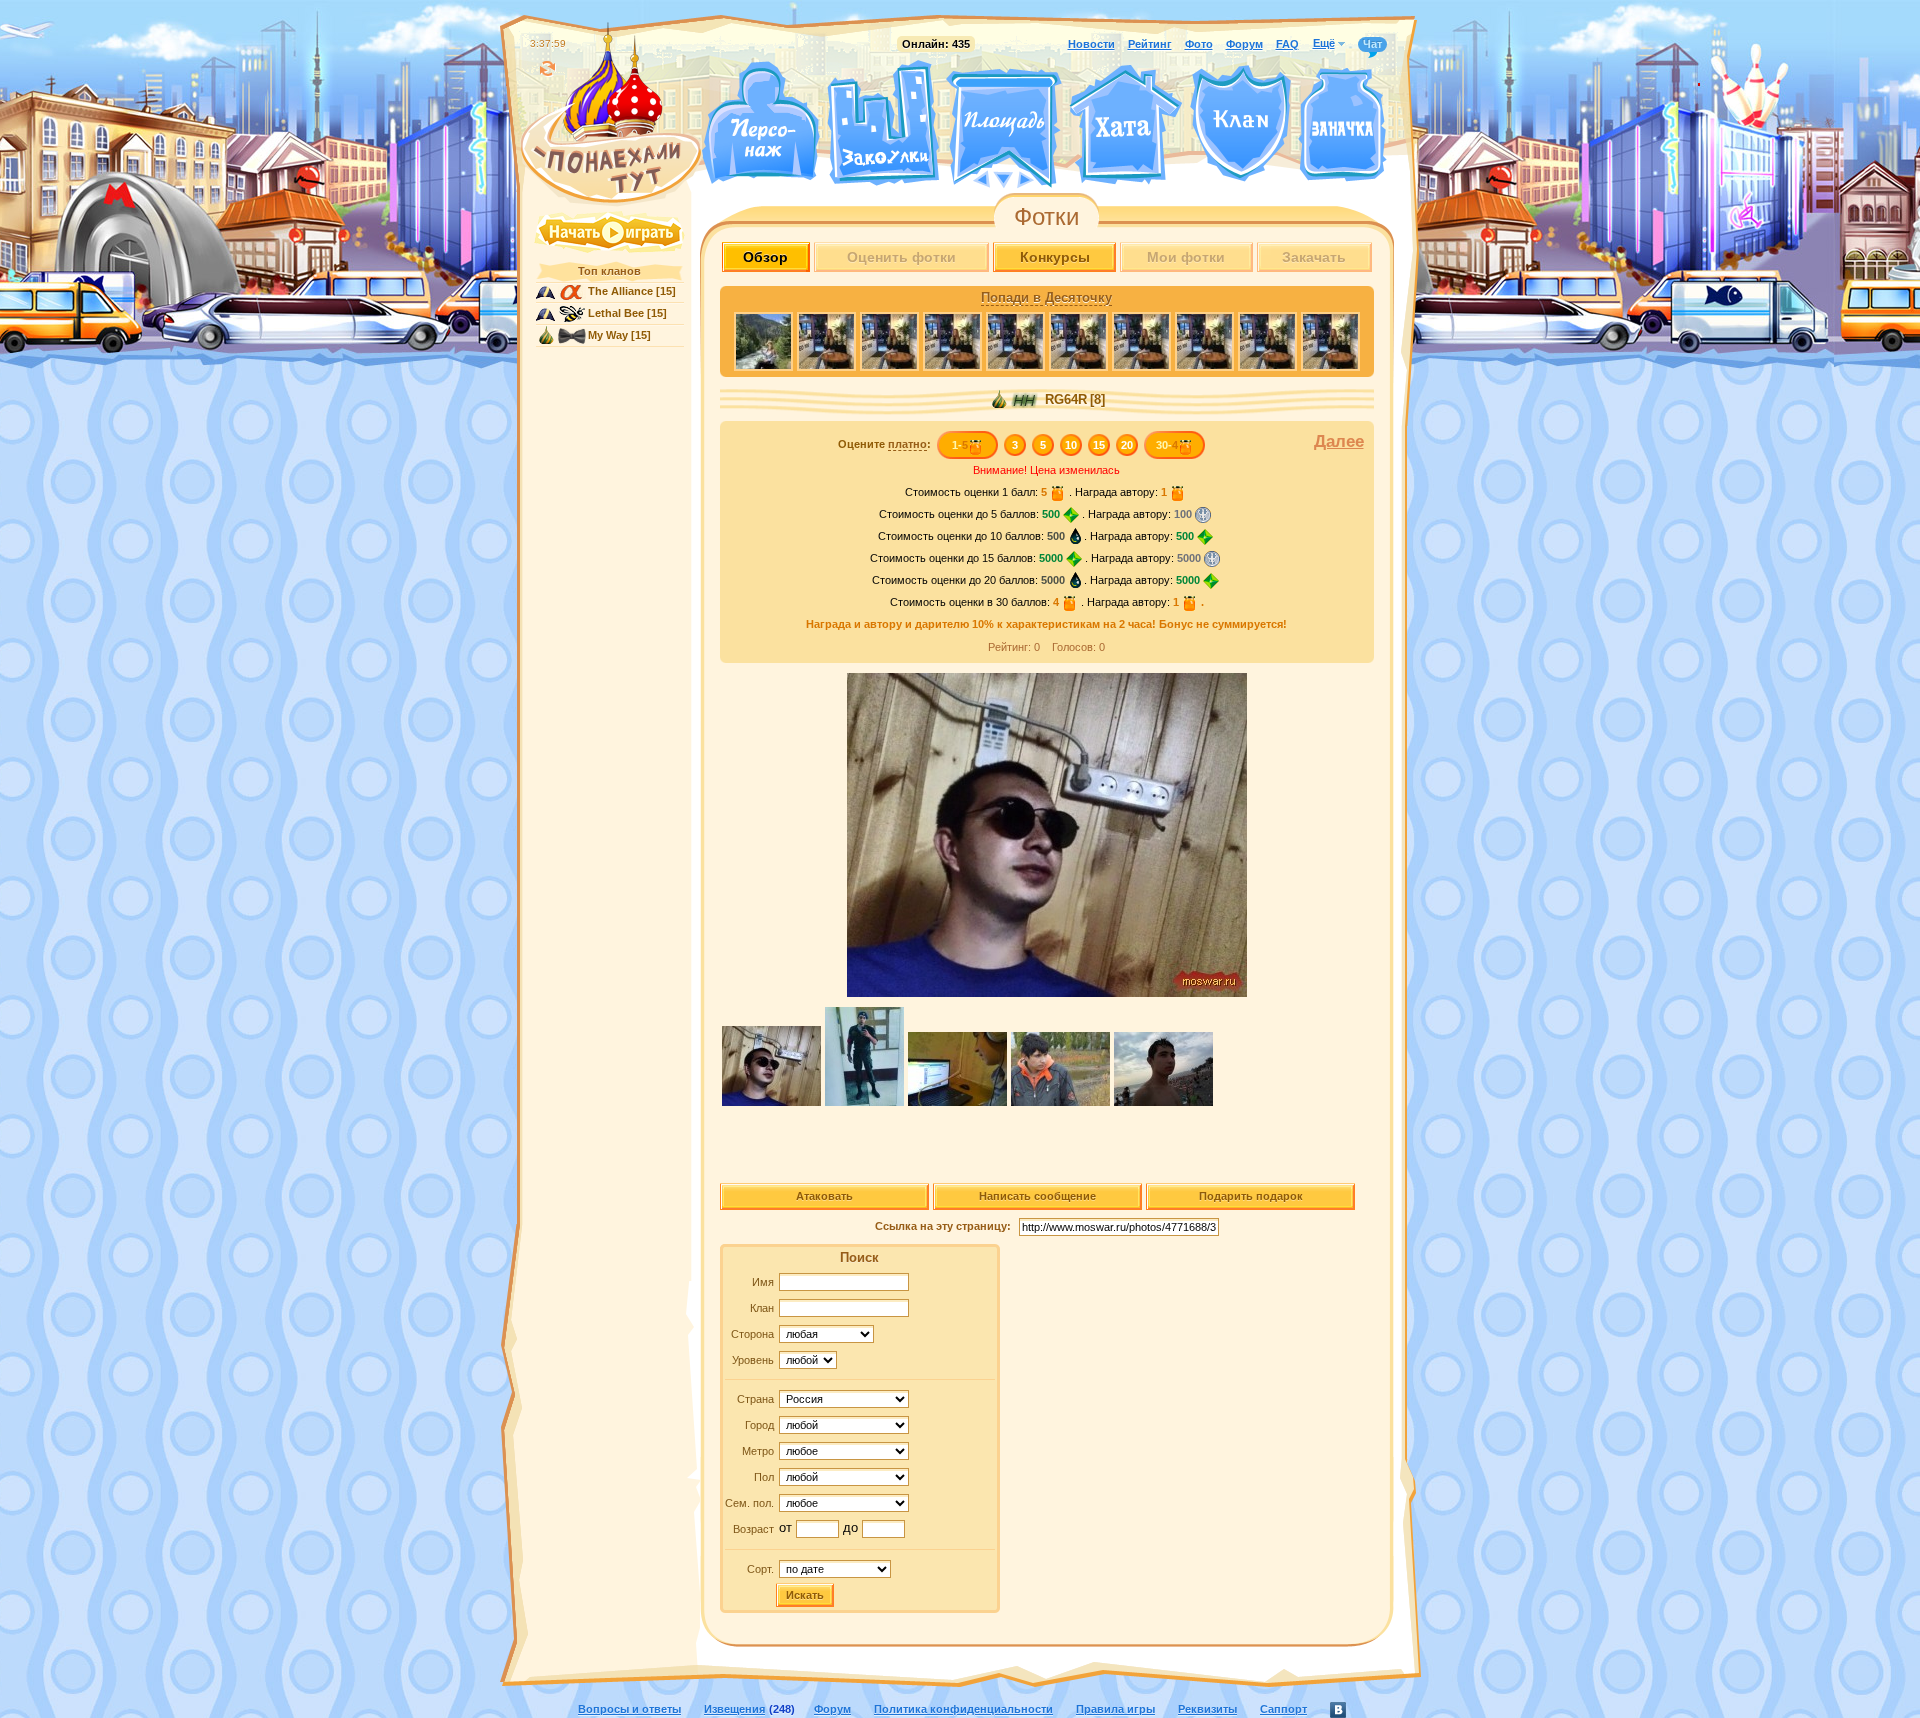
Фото (1199, 44)
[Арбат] (1041, 178)
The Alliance (620, 291)
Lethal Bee (616, 313)
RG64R (1064, 400)
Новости (1091, 44)
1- (960, 445)
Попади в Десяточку (1046, 298)
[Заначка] (1342, 125)
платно (907, 444)
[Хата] (1126, 125)
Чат (1372, 44)
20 (1127, 445)
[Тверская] (966, 178)
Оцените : (884, 444)
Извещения (734, 1709)
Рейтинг (1150, 44)
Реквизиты (1207, 1709)
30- (1167, 445)
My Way (608, 335)
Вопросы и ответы (629, 1709)
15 (1099, 445)
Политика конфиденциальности (963, 1709)
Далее (1339, 441)
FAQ (1287, 44)
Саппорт (1283, 1709)
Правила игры (1115, 1709)
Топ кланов (609, 271)
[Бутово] (1003, 178)
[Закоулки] (883, 123)
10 (1071, 445)
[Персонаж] (760, 122)
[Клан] (1240, 123)
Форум (1244, 44)
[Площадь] (1004, 128)
